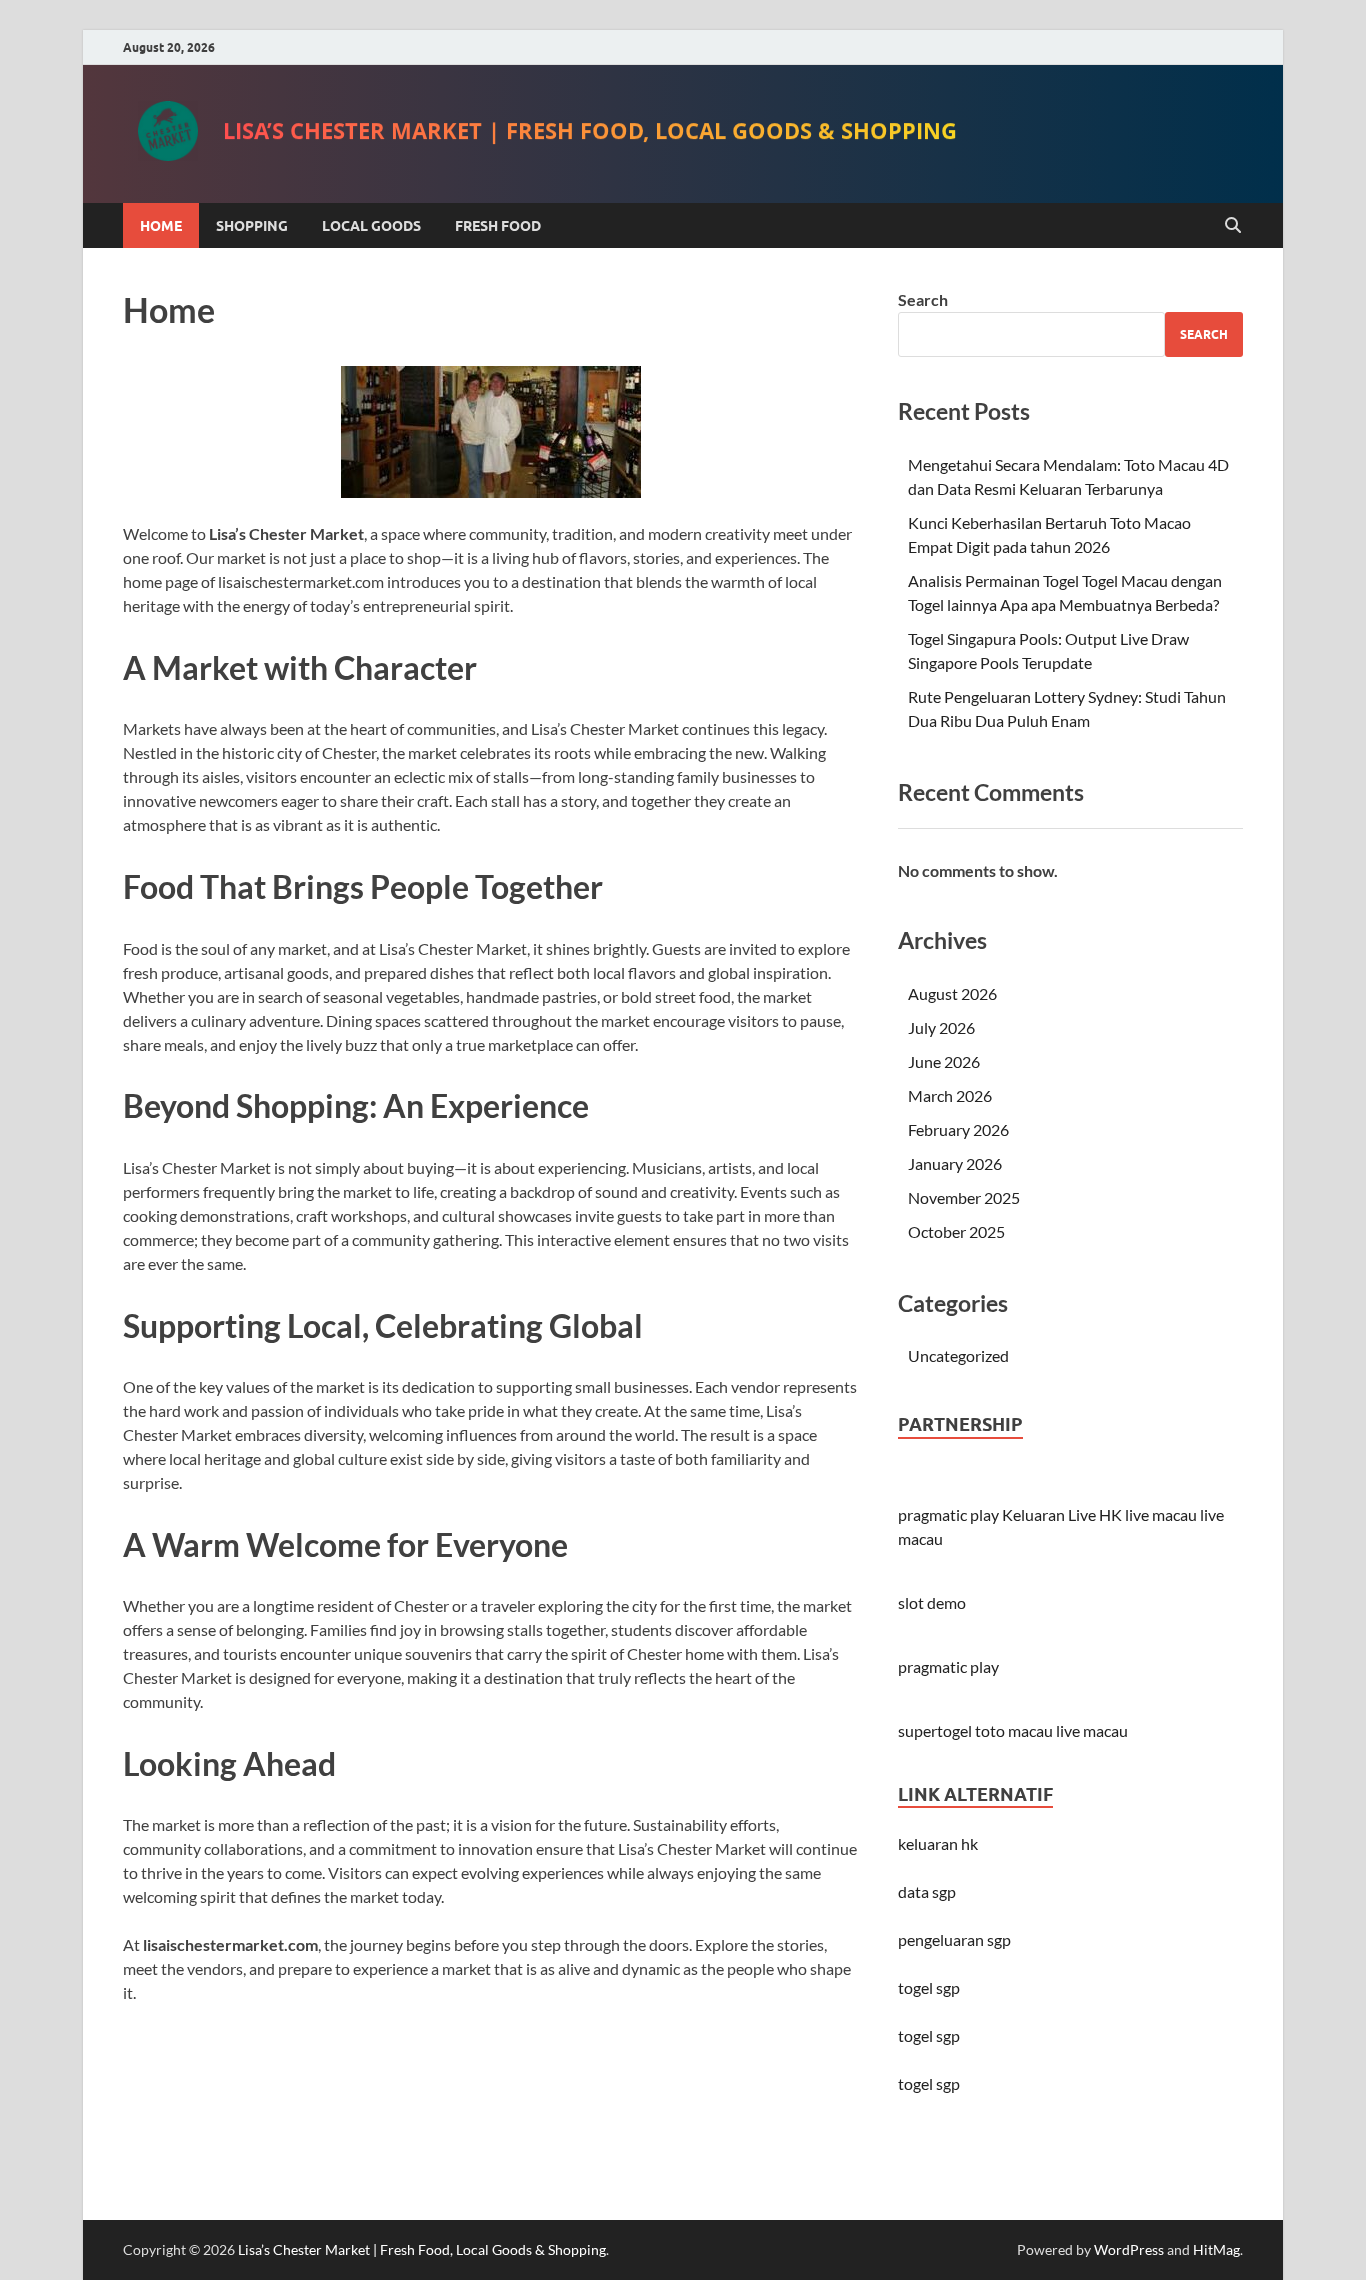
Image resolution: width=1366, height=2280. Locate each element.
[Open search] (1233, 226)
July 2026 (941, 1027)
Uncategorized (958, 1355)
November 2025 (964, 1197)
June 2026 (944, 1061)
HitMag (1216, 2249)
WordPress (1129, 2249)
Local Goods (371, 226)
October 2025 (956, 1231)
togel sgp (929, 2083)
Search (923, 299)
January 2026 (955, 1163)
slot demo (932, 1602)
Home (161, 226)
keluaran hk (938, 1843)
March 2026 (950, 1095)
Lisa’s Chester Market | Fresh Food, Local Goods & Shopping (590, 134)
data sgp (927, 1891)
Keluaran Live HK (1062, 1514)
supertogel (935, 1730)
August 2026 (952, 993)
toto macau (1014, 1730)
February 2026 (958, 1129)
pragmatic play (948, 1514)
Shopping (252, 226)
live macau (1161, 1514)
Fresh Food (498, 226)
